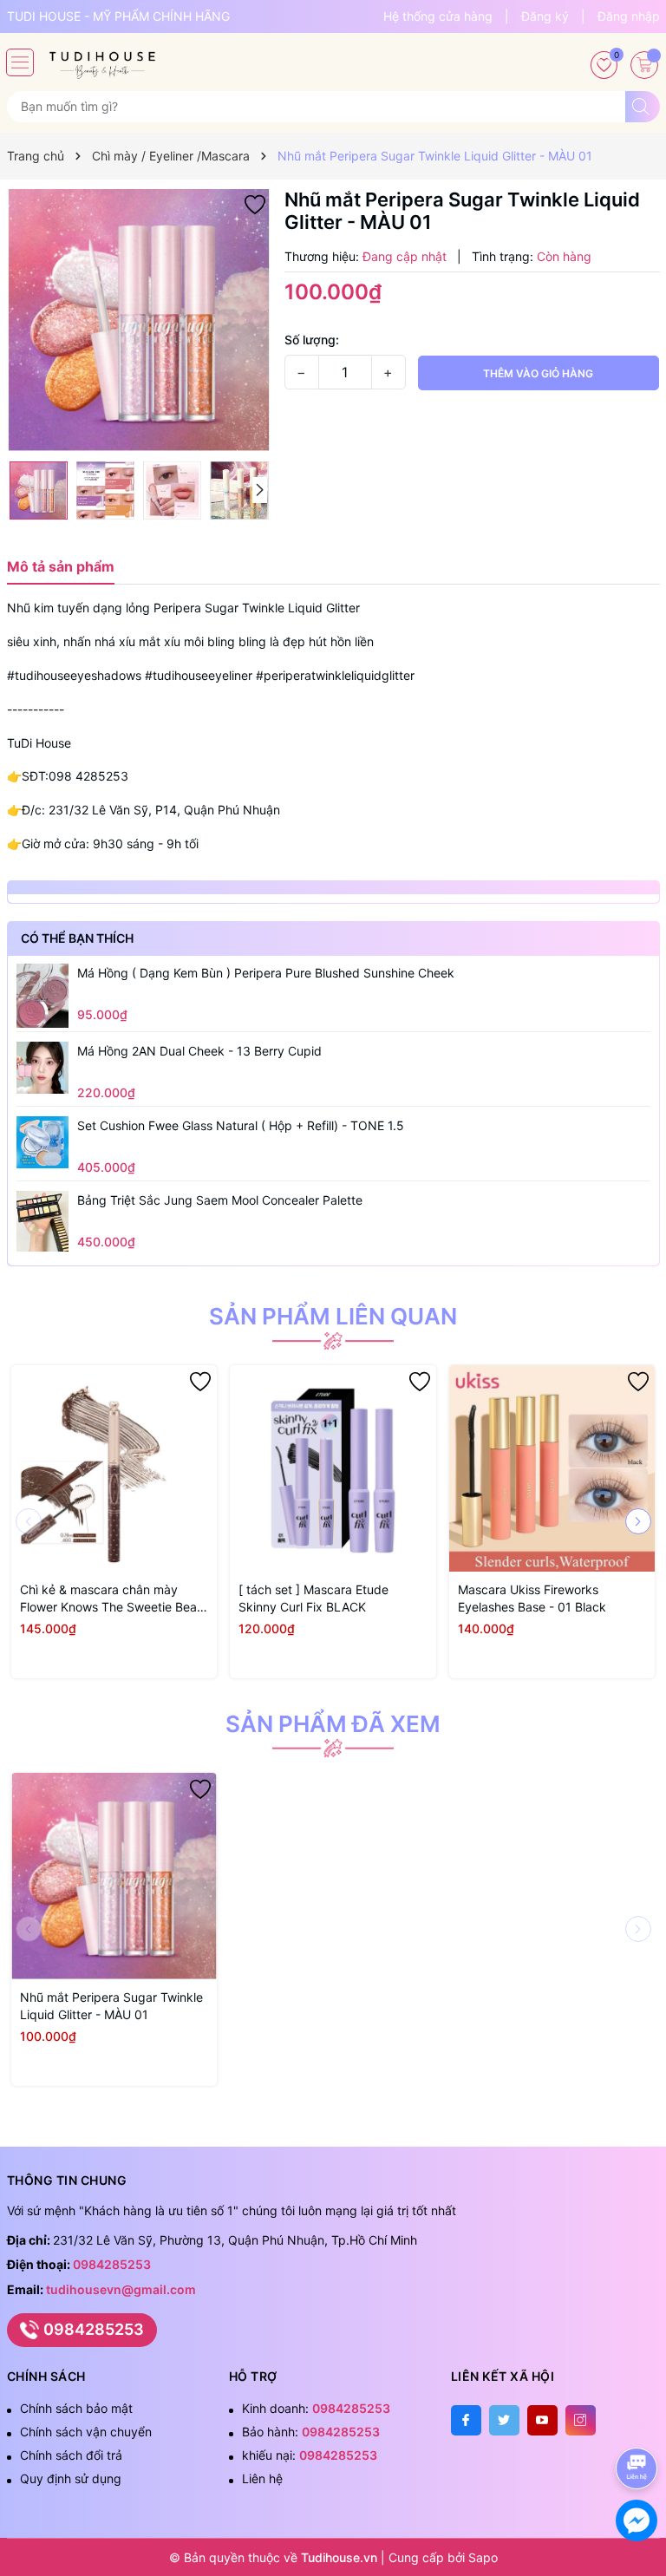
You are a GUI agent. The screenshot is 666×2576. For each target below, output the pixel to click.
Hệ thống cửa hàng (438, 16)
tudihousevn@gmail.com (121, 2289)
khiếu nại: (310, 2455)
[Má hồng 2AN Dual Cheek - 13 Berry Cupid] (42, 1068)
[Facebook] (466, 2420)
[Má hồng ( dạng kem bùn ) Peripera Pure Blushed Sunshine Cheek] (42, 996)
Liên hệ (262, 2478)
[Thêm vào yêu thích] (255, 203)
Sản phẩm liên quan (333, 1317)
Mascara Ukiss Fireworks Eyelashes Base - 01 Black (532, 1598)
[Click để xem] (139, 320)
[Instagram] (581, 2420)
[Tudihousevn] (102, 59)
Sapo (483, 2557)
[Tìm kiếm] (643, 107)
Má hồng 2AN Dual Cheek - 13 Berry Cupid (199, 1051)
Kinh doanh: (316, 2408)
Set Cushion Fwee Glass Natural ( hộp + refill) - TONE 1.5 (241, 1125)
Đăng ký (545, 16)
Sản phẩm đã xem (333, 1724)
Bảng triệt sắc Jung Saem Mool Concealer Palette (220, 1200)
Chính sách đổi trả (71, 2455)
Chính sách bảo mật (76, 2408)
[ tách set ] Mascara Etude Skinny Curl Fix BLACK (313, 1598)
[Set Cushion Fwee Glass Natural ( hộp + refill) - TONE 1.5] (42, 1142)
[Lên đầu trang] (640, 2422)
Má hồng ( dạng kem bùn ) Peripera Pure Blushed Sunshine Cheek (266, 973)
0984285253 (112, 2264)
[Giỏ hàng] (644, 65)
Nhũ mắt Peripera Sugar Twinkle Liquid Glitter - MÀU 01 (111, 2006)
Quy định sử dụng (71, 2478)
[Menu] (20, 62)
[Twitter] (504, 2420)
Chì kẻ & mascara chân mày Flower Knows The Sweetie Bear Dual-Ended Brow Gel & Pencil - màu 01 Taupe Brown (111, 1599)
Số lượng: (312, 340)
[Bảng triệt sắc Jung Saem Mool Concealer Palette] (42, 1222)
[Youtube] (542, 2420)
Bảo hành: (311, 2432)
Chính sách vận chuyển (86, 2432)
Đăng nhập (629, 16)
